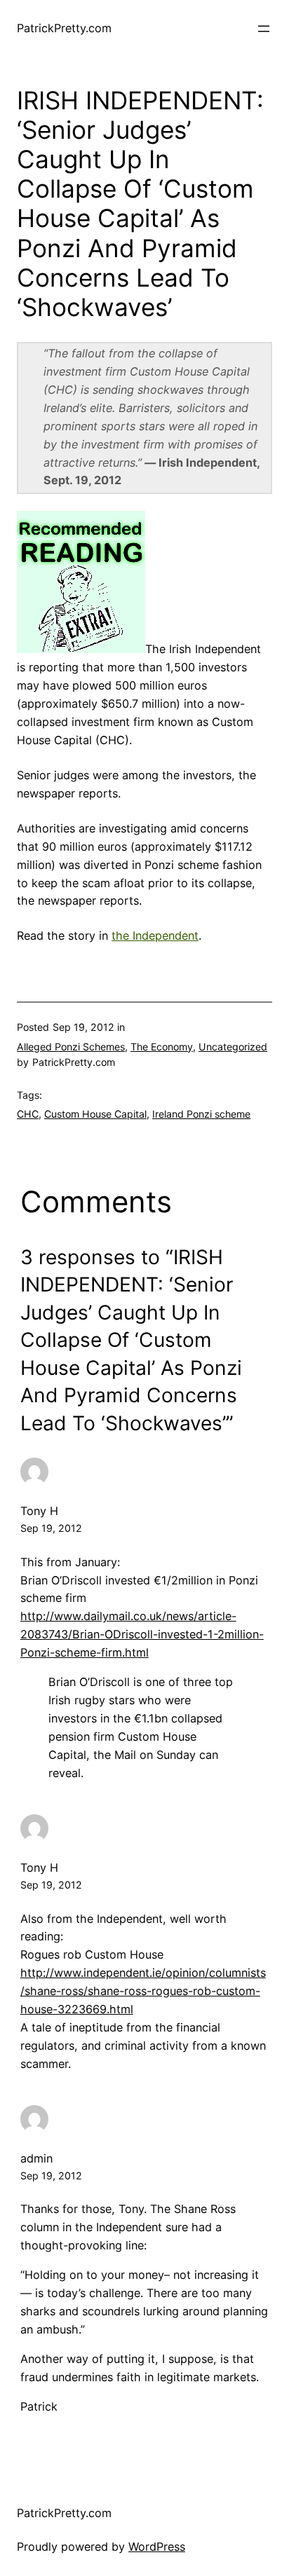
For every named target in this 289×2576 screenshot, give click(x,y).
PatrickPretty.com (64, 28)
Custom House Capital (95, 1114)
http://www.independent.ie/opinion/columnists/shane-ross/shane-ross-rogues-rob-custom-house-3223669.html (143, 1991)
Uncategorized (233, 1047)
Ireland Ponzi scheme (201, 1114)
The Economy (162, 1047)
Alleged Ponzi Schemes (71, 1047)
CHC (28, 1114)
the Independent (155, 936)
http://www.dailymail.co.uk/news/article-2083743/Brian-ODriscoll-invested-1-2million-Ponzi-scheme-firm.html (142, 1634)
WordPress (157, 2547)
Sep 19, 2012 (51, 1528)
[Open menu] (264, 29)
